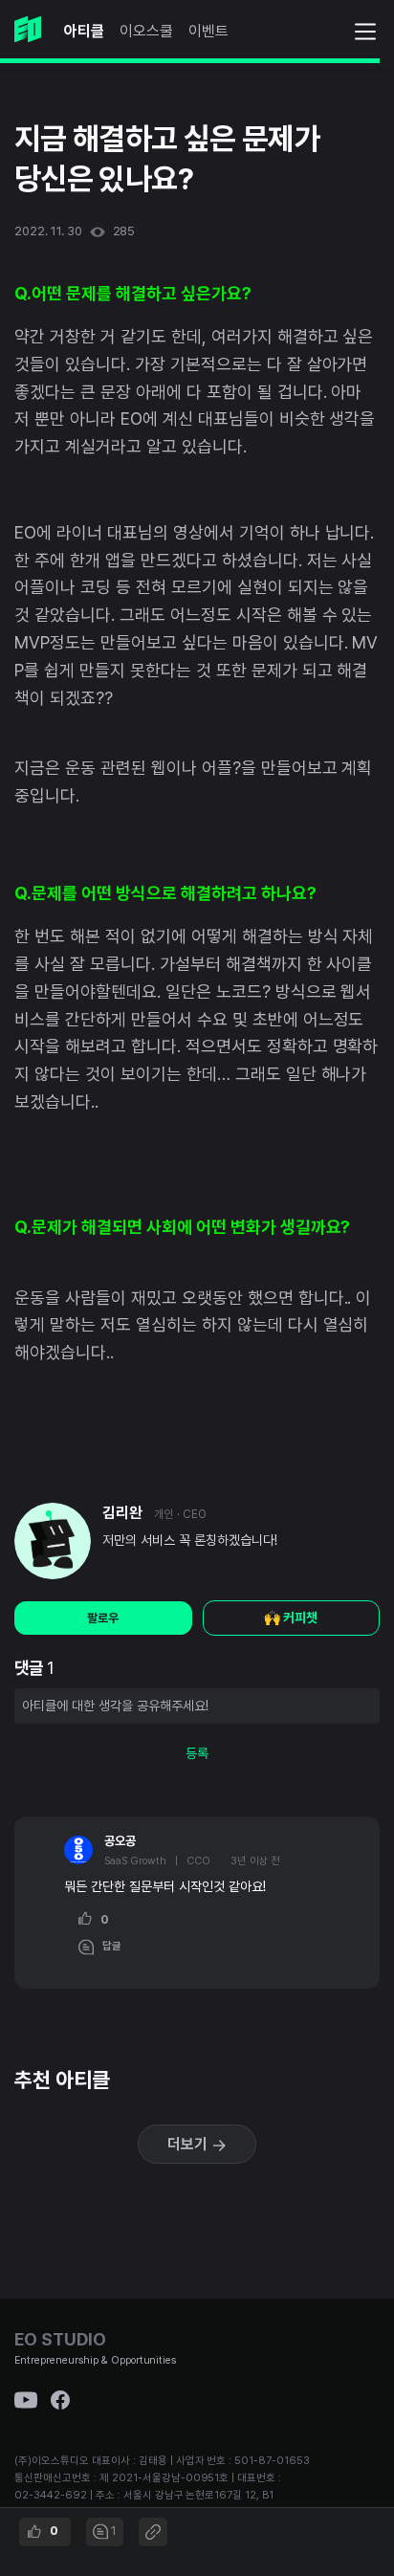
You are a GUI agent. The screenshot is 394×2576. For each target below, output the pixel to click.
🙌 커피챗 (291, 1618)
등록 (197, 1753)
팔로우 (103, 1618)
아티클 (84, 31)
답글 (108, 1946)
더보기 (189, 2144)
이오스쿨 (146, 31)
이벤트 (208, 31)
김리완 (122, 1513)
